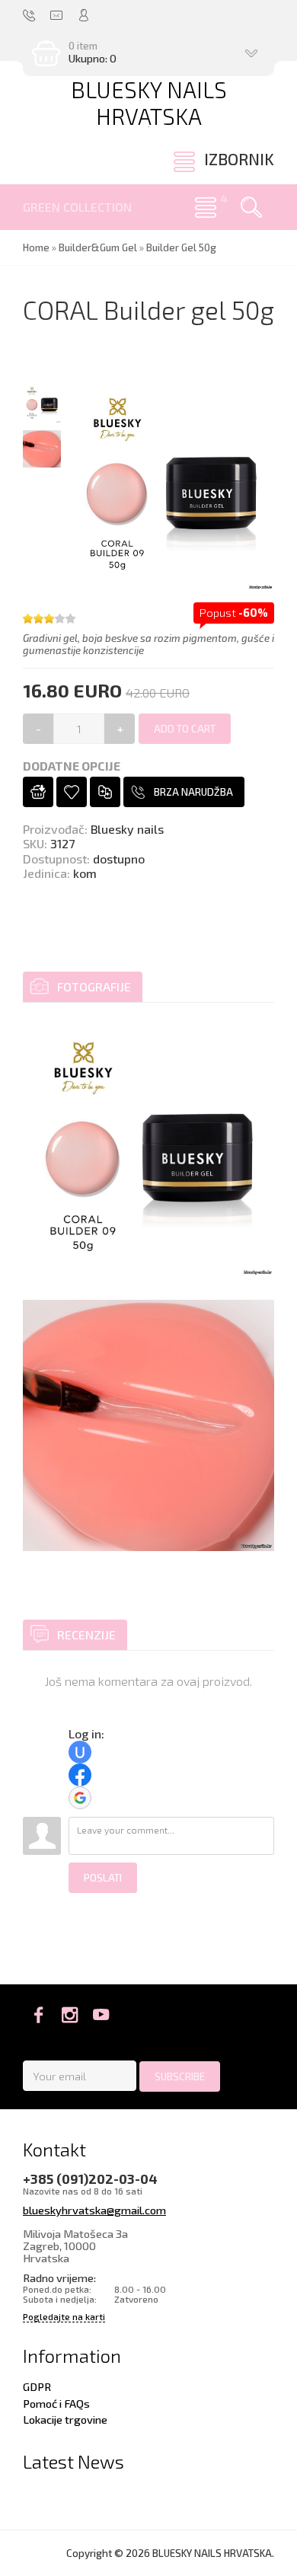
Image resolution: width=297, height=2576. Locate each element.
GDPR (37, 2386)
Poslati (103, 1878)
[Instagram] (70, 2015)
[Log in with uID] (80, 1752)
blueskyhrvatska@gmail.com (94, 2210)
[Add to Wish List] (72, 792)
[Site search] (251, 207)
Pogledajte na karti (64, 2317)
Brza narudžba (193, 792)
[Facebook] (38, 2015)
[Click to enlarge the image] (148, 1151)
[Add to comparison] (105, 792)
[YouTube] (101, 2015)
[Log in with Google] (80, 1798)
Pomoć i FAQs (56, 2403)
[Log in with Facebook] (80, 1775)
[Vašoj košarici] (38, 792)
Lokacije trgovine (65, 2419)
